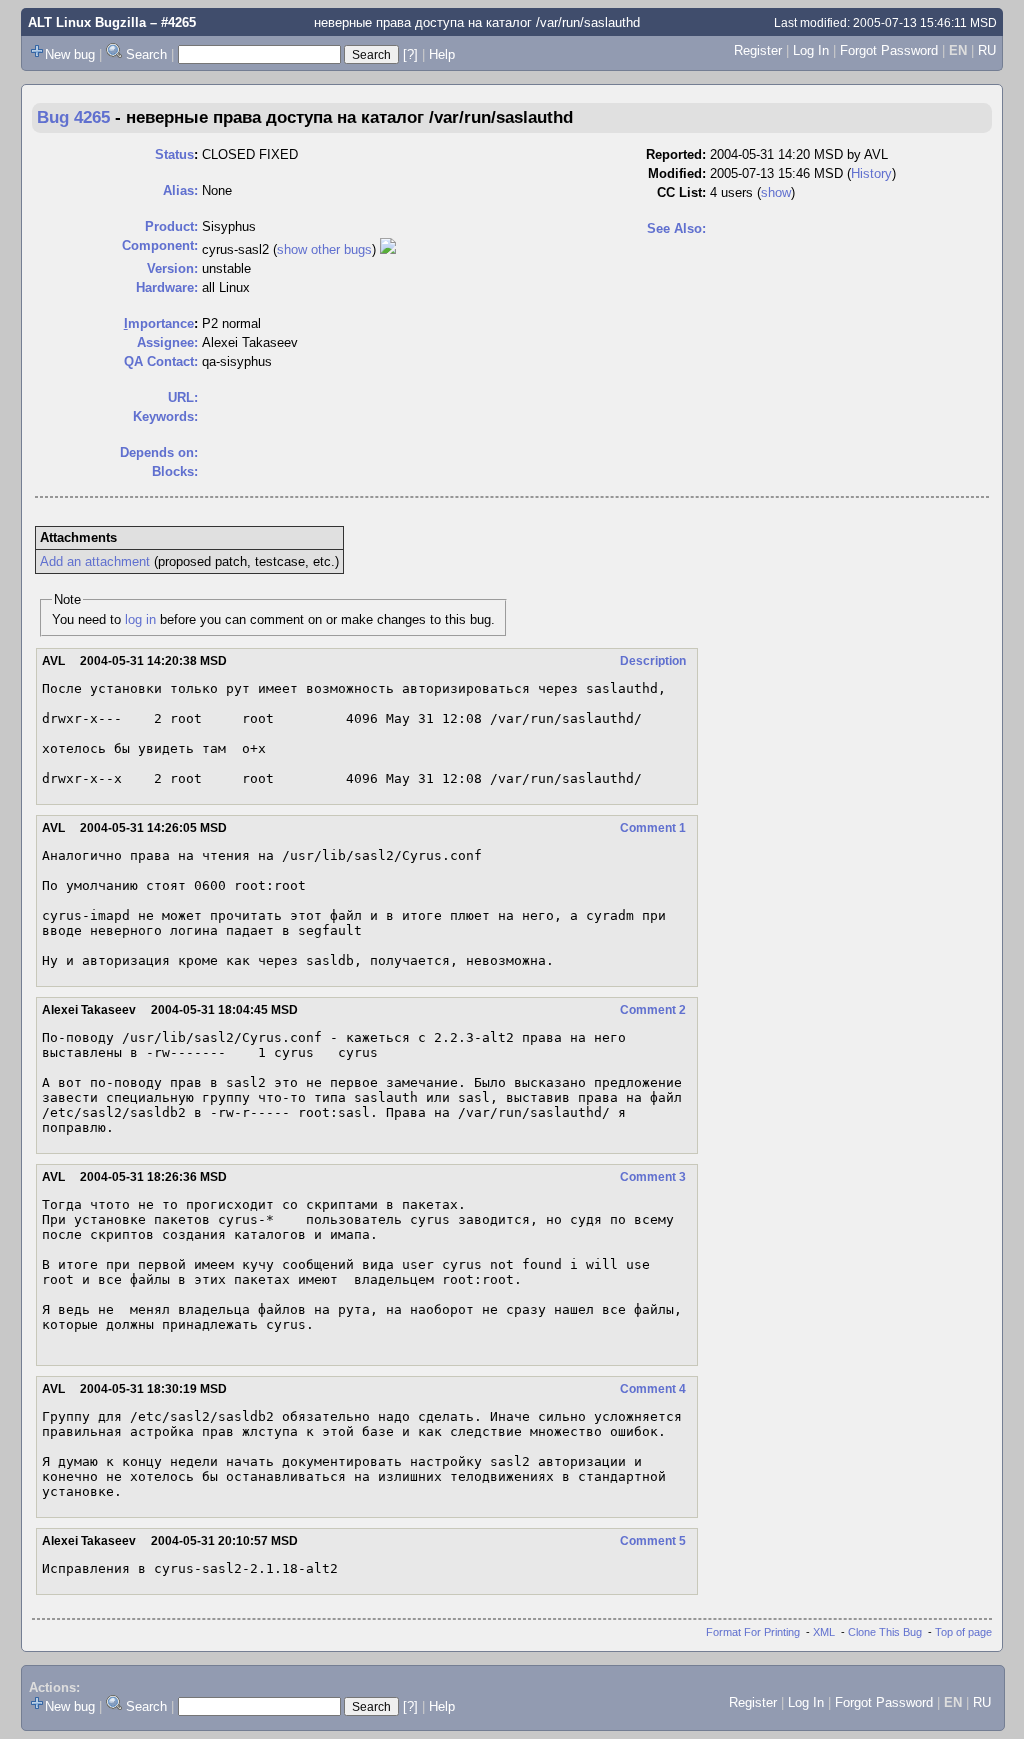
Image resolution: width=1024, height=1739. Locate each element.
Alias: (180, 190)
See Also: (676, 228)
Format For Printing (753, 1632)
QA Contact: (161, 361)
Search (146, 54)
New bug (70, 54)
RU (987, 50)
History (871, 173)
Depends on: (159, 452)
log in (140, 619)
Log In (811, 50)
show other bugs (324, 249)
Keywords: (165, 416)
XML (824, 1632)
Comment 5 (653, 1541)
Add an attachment (95, 561)
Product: (171, 226)
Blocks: (175, 471)
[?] (410, 54)
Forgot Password (889, 50)
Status (174, 154)
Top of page (963, 1632)
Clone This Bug (885, 1632)
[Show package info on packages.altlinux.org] (388, 249)
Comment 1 (653, 828)
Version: (172, 268)
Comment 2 (653, 1010)
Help (442, 54)
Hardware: (167, 287)
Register (758, 50)
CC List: (681, 192)
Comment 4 (653, 1389)
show (776, 192)
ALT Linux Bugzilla (87, 22)
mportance (159, 323)
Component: (160, 245)
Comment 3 (653, 1177)
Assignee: (167, 342)
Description (653, 661)
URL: (183, 397)
